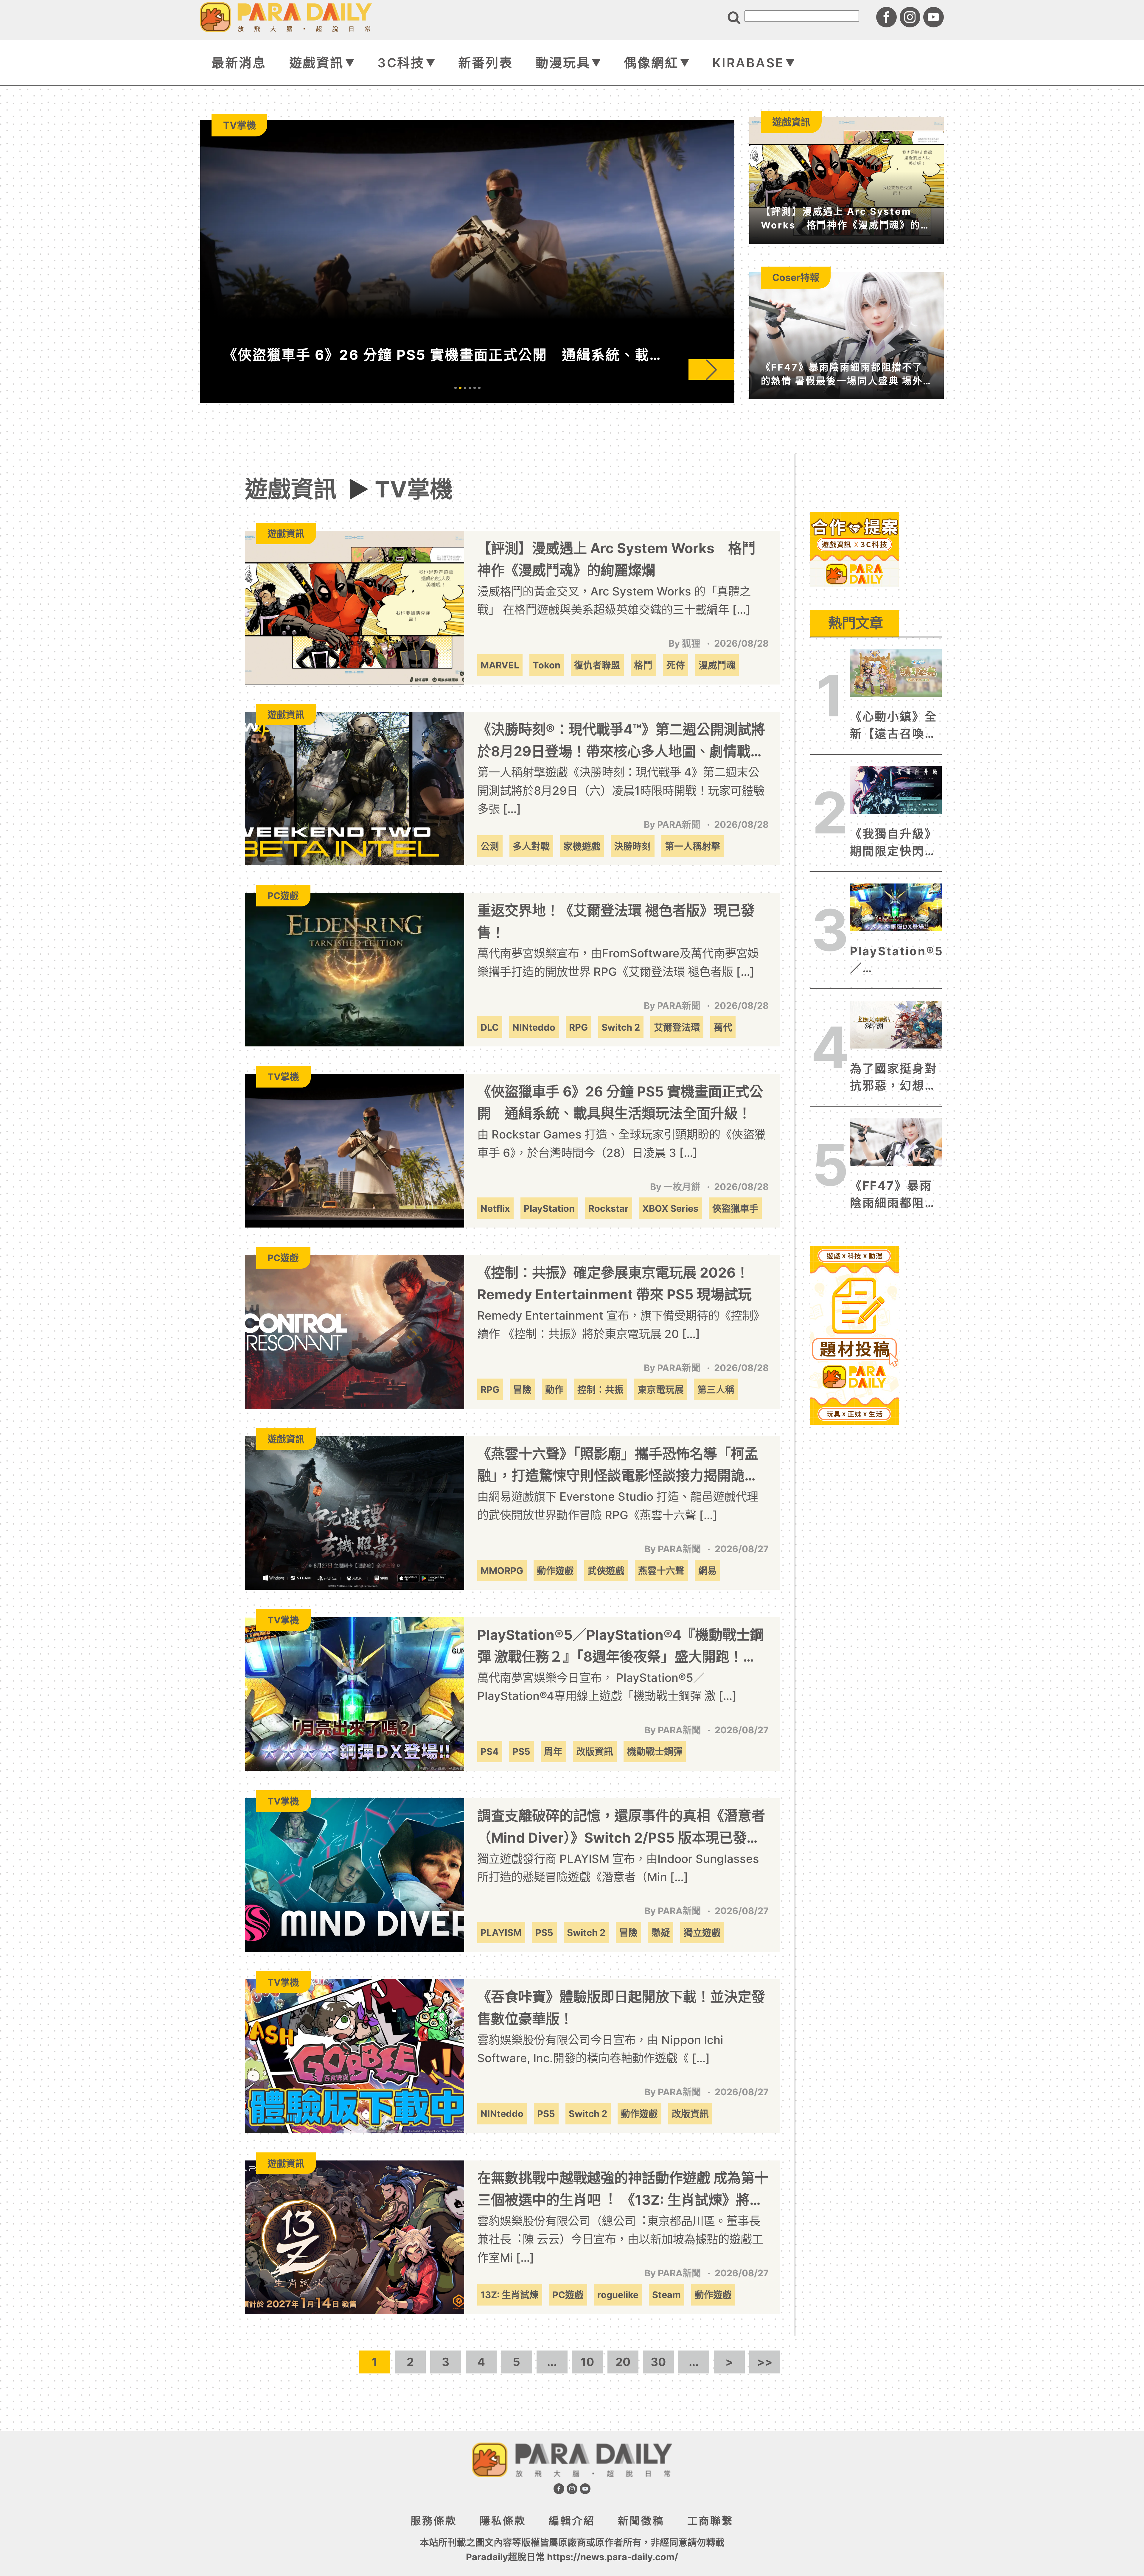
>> (765, 2362)
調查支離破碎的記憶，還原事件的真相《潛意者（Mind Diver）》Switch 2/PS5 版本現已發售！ (621, 1828)
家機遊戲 (582, 846)
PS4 (490, 1751)
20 (623, 2362)
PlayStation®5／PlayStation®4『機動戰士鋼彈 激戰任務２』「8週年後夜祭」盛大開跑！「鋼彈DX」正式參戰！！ (620, 1647)
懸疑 (661, 1932)
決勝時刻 (632, 846)
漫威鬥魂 (717, 665)
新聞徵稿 (641, 2521)
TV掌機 (414, 489)
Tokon (547, 665)
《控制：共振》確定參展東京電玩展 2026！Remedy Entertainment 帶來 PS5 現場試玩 (614, 1284)
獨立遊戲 (702, 1932)
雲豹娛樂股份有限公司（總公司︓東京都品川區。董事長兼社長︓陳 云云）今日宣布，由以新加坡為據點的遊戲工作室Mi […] (620, 2239)
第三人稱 (716, 1389)
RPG (578, 1027)
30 (658, 2362)
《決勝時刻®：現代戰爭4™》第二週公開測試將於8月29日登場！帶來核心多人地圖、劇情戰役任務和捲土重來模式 (621, 742)
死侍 (676, 665)
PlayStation (549, 1208)
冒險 (522, 1389)
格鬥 (643, 665)
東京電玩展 (661, 1389)
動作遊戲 (555, 1571)
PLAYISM (501, 1932)
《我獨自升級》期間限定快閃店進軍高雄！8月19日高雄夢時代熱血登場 (895, 843)
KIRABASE (748, 63)
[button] (593, 370)
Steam (666, 2295)
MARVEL (500, 665)
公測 (490, 846)
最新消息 (239, 63)
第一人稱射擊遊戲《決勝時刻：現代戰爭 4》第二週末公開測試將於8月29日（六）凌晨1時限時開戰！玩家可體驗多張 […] (621, 790)
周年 (553, 1751)
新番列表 (485, 63)
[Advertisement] (854, 626)
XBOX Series (670, 1208)
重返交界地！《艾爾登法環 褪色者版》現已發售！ (616, 921)
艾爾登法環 (677, 1027)
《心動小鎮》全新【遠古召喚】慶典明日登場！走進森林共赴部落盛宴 (894, 726)
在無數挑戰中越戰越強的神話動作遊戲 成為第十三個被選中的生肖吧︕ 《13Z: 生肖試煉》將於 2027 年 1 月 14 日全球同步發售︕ (623, 2190)
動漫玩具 (563, 63)
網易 (708, 1571)
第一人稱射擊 (693, 846)
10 (587, 2362)
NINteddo (534, 1027)
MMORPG (502, 1571)
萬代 (723, 1027)
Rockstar (608, 1208)
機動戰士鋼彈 (655, 1751)
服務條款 (434, 2521)
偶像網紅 (651, 63)
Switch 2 (621, 1027)
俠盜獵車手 (735, 1208)
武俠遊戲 (606, 1571)
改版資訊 (595, 1751)
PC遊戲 (568, 2295)
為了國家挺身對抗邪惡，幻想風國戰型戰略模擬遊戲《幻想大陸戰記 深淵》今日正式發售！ (896, 1078)
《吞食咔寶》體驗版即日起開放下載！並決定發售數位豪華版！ (621, 2008)
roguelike (618, 2295)
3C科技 (401, 63)
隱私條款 (503, 2521)
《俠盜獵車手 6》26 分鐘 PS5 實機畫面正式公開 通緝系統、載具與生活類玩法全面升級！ (620, 1102)
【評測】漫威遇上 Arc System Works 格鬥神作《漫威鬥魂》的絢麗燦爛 (616, 559)
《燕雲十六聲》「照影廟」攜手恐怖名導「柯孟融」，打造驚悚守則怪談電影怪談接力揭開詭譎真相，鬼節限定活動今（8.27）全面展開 (618, 1466)
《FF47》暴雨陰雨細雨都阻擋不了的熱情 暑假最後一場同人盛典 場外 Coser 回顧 (896, 1195)
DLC (490, 1027)
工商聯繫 (710, 2521)
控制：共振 (600, 1389)
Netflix (495, 1208)
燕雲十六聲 (661, 1571)
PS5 (521, 1751)
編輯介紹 (572, 2521)
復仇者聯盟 (597, 665)
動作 (554, 1389)
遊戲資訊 (317, 63)
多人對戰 (531, 846)
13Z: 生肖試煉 (510, 2295)
